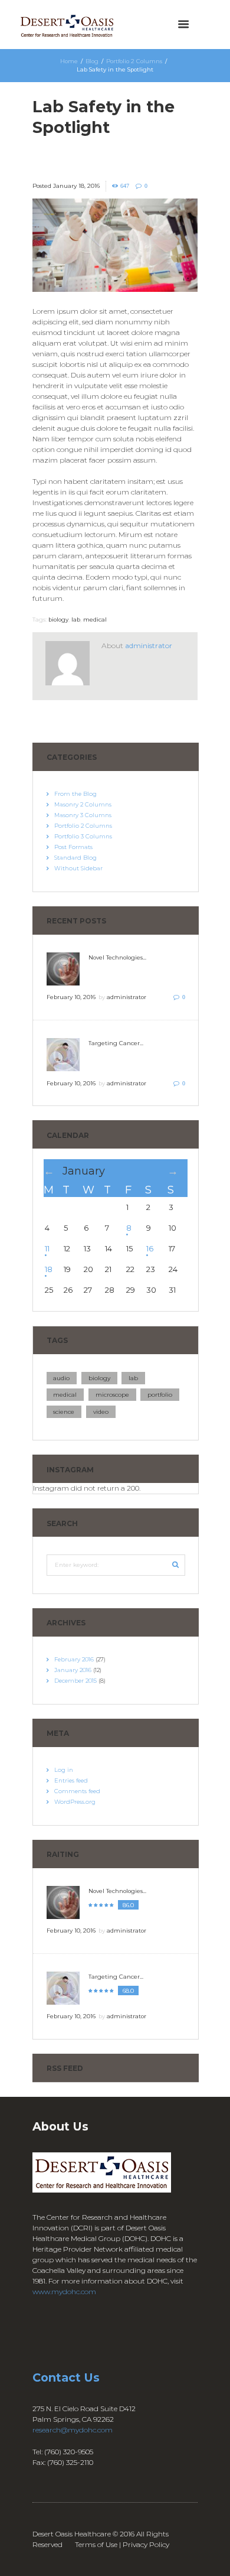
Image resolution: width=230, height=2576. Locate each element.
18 (49, 1269)
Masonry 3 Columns (83, 815)
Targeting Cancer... (116, 1043)
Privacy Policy (146, 2544)
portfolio (160, 1395)
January (84, 1171)
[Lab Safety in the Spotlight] (115, 245)
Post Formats (73, 847)
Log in (64, 1770)
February (74, 1659)
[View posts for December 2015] (53, 1171)
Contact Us (66, 2377)
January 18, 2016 (76, 186)
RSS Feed (65, 2068)
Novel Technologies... (117, 957)
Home (69, 61)
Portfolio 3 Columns (83, 836)
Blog (92, 61)
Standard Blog (75, 858)
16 (150, 1248)
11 (47, 1248)
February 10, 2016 (71, 997)
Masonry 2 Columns (83, 804)
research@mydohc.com (73, 2430)
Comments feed (77, 1791)
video (101, 1412)
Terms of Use (96, 2544)
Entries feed (71, 1780)
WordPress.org (75, 1802)
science (64, 1412)
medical (95, 619)
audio (61, 1378)
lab (76, 619)
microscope (112, 1395)
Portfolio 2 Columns (134, 61)
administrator (149, 645)
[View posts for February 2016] (178, 1171)
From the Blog (75, 794)
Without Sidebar (78, 868)
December (75, 1681)
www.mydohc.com (64, 2292)
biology (58, 619)
